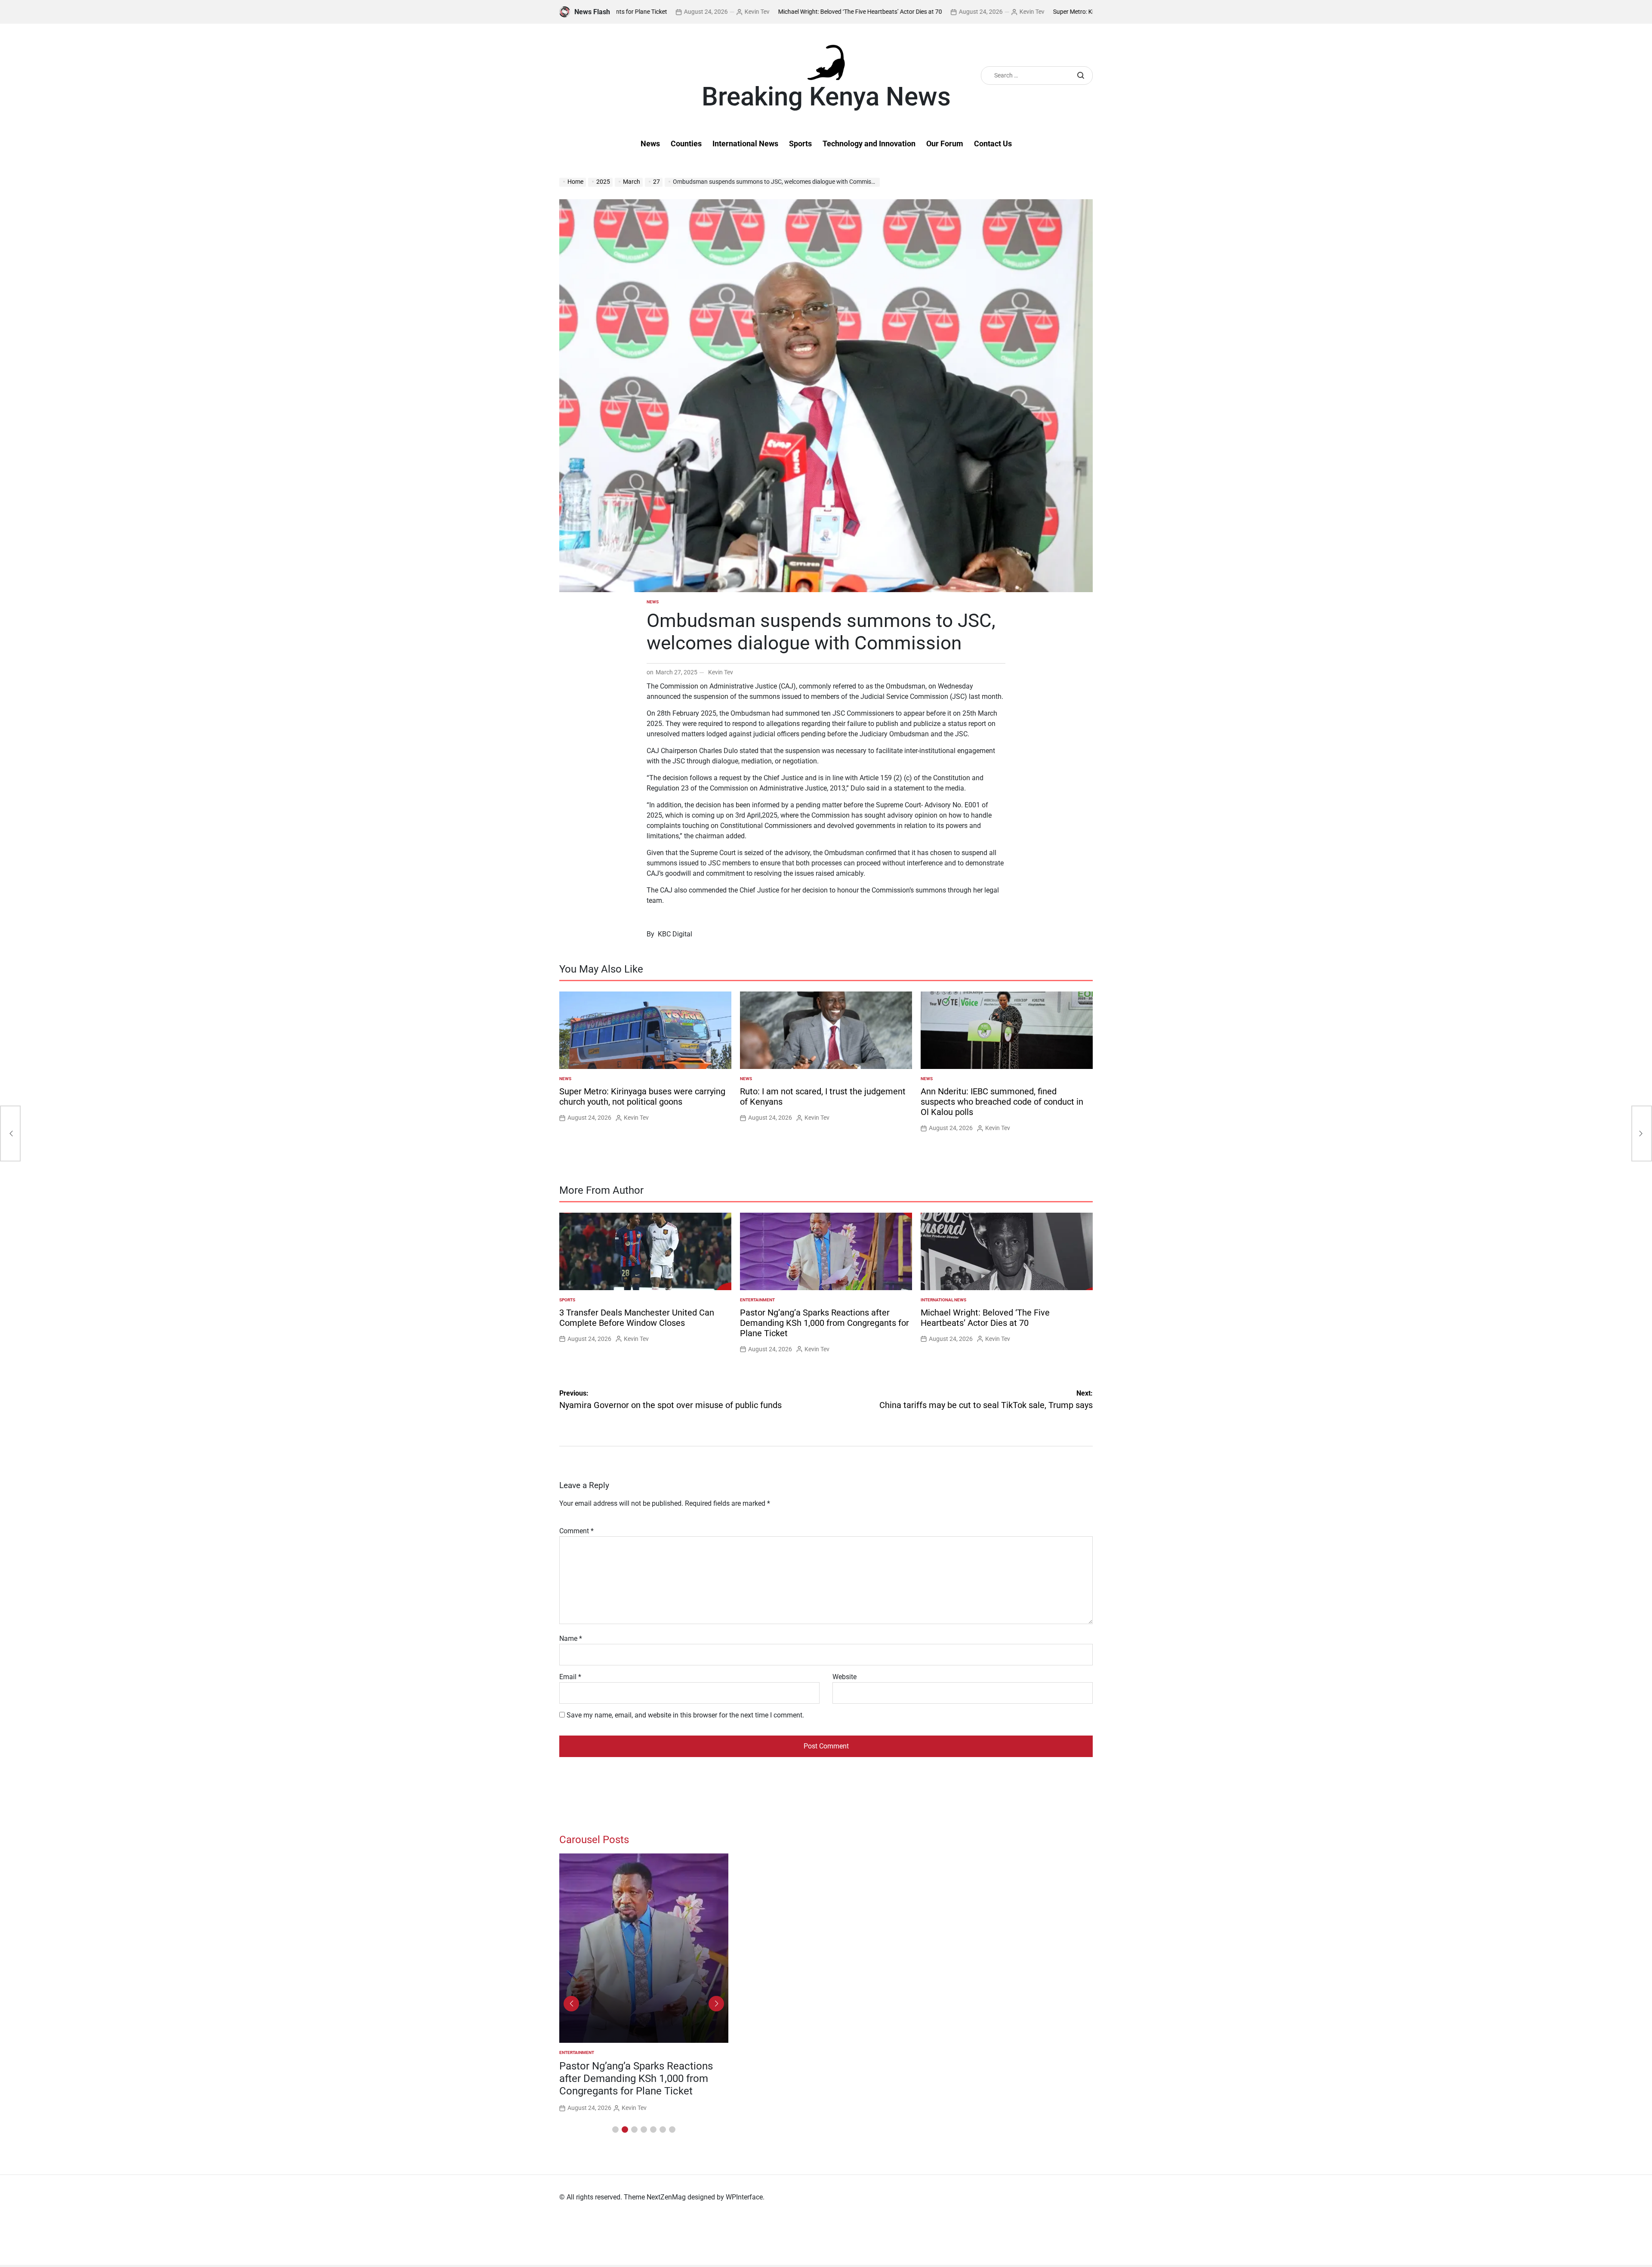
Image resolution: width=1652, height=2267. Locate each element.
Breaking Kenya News (826, 97)
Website (844, 1677)
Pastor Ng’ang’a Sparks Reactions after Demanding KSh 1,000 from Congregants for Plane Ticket (824, 1323)
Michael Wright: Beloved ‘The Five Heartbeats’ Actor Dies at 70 (712, 12)
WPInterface (744, 2197)
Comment (576, 1531)
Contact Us (993, 144)
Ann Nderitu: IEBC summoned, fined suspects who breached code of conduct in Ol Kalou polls (1002, 1102)
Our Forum (945, 144)
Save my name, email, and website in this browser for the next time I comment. (685, 1715)
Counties (686, 144)
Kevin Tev (884, 12)
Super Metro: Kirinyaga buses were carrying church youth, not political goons (1006, 12)
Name (571, 1638)
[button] (615, 2130)
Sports (800, 144)
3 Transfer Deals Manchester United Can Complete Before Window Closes (637, 1318)
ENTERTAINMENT (757, 1300)
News (650, 144)
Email (570, 1677)
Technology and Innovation (869, 144)
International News (745, 144)
